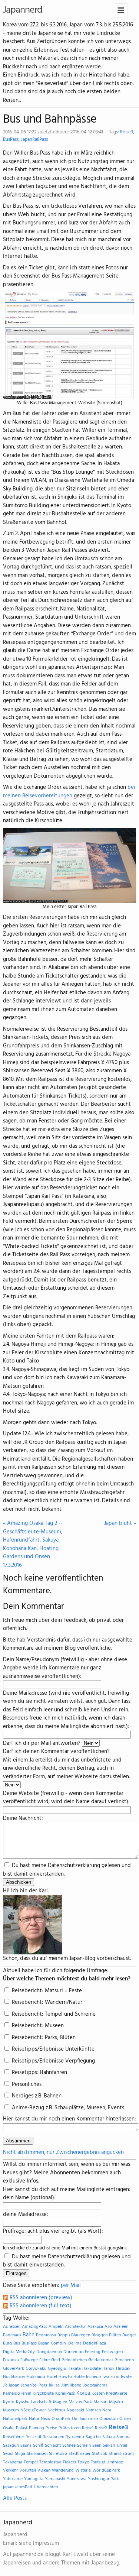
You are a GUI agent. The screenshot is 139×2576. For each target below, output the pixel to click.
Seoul (8, 2454)
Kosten (98, 2394)
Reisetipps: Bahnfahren (39, 2073)
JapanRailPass (34, 140)
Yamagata (34, 2479)
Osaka (9, 2428)
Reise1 (88, 2428)
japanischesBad (18, 2487)
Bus (17, 2343)
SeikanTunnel (115, 2446)
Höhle (79, 2377)
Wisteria (83, 2470)
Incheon (93, 2377)
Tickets (69, 2462)
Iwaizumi (111, 2377)
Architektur (75, 2327)
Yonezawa (77, 2479)
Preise (51, 2428)
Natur (34, 2419)
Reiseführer (14, 2437)
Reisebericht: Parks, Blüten (43, 2038)
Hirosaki (124, 2369)
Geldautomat (101, 2360)
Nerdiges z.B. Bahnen (36, 2096)
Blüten (115, 2335)
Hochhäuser (14, 2377)
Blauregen (81, 2335)
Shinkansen (37, 2454)
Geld (56, 2360)
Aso (108, 2327)
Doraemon (73, 2352)
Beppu (64, 2335)
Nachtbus (56, 2410)
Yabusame (13, 2479)
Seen (97, 2446)
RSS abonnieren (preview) (40, 2298)
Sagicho (93, 2437)
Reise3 (127, 132)
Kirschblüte (43, 2394)
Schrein (84, 2446)
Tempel (31, 2462)
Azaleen (121, 2327)
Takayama (13, 2462)
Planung (37, 2428)
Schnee (69, 2446)
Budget (129, 2335)
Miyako (116, 2402)
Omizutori (109, 2419)
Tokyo (83, 2462)
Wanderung (63, 2470)
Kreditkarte (117, 2394)
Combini (59, 2343)
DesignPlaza (95, 2343)
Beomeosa (46, 2335)
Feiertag (93, 2352)
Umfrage (115, 2462)
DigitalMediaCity (19, 2352)
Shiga (20, 2454)
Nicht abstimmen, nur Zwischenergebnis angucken (63, 2152)
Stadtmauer (80, 2454)
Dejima (75, 2343)
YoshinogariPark (103, 2479)
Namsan (93, 2410)
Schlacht (53, 2446)
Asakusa (95, 2327)
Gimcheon (124, 2360)
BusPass (11, 140)
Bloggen (100, 2335)
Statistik (100, 2454)
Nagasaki (75, 2410)
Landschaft (41, 2402)
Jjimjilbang (71, 2385)
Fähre (44, 2360)
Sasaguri (11, 2446)
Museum (11, 2410)
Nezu (45, 2419)
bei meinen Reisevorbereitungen (69, 792)
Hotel (52, 2377)
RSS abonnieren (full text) (40, 2306)
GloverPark (14, 2369)
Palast (22, 2428)
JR (5, 2385)
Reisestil (33, 2437)
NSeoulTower (33, 2410)
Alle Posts (15, 2498)
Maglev (60, 2402)
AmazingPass (34, 2327)
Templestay (50, 2462)
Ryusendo (75, 2437)
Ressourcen (53, 2437)
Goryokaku (36, 2369)
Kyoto (9, 2402)
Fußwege (29, 2360)
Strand (115, 2454)
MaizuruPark (80, 2402)
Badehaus (12, 2335)
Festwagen (112, 2352)
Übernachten (46, 2487)
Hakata (74, 2369)
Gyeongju (57, 2369)
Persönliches (26, 2084)
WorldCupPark (106, 2470)
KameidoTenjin (17, 2394)
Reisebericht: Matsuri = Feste (46, 1991)
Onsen (125, 2419)
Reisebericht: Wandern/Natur (46, 2002)
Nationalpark (15, 2419)
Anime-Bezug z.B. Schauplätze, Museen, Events (67, 2108)
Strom (128, 2454)
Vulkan (44, 2470)
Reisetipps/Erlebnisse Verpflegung (53, 2061)
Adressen (12, 2327)
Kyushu (23, 2402)
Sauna (26, 2446)
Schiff (38, 2446)
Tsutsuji (98, 2462)
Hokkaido (36, 2377)
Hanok (108, 2369)
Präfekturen (69, 2428)
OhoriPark (61, 2419)
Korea (83, 2393)
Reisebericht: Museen (37, 2026)
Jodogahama (95, 2385)
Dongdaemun (49, 2352)
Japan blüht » (120, 1524)
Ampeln (56, 2327)
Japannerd (23, 10)
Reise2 (101, 2428)
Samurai (124, 2437)
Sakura (109, 2437)
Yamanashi (55, 2479)
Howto (65, 2377)
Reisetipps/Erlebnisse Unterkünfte (52, 2049)
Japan (14, 2385)
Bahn (29, 2335)
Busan (44, 2343)
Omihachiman (85, 2419)
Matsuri (100, 2402)
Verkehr (10, 2470)
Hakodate (92, 2369)
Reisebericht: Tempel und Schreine (53, 2014)
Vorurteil (28, 2470)
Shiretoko (58, 2454)
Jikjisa (54, 2385)
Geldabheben (74, 2360)
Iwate (126, 2377)
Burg (7, 2343)
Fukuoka (11, 2360)
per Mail (71, 2285)
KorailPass (65, 2394)
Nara (107, 2410)
